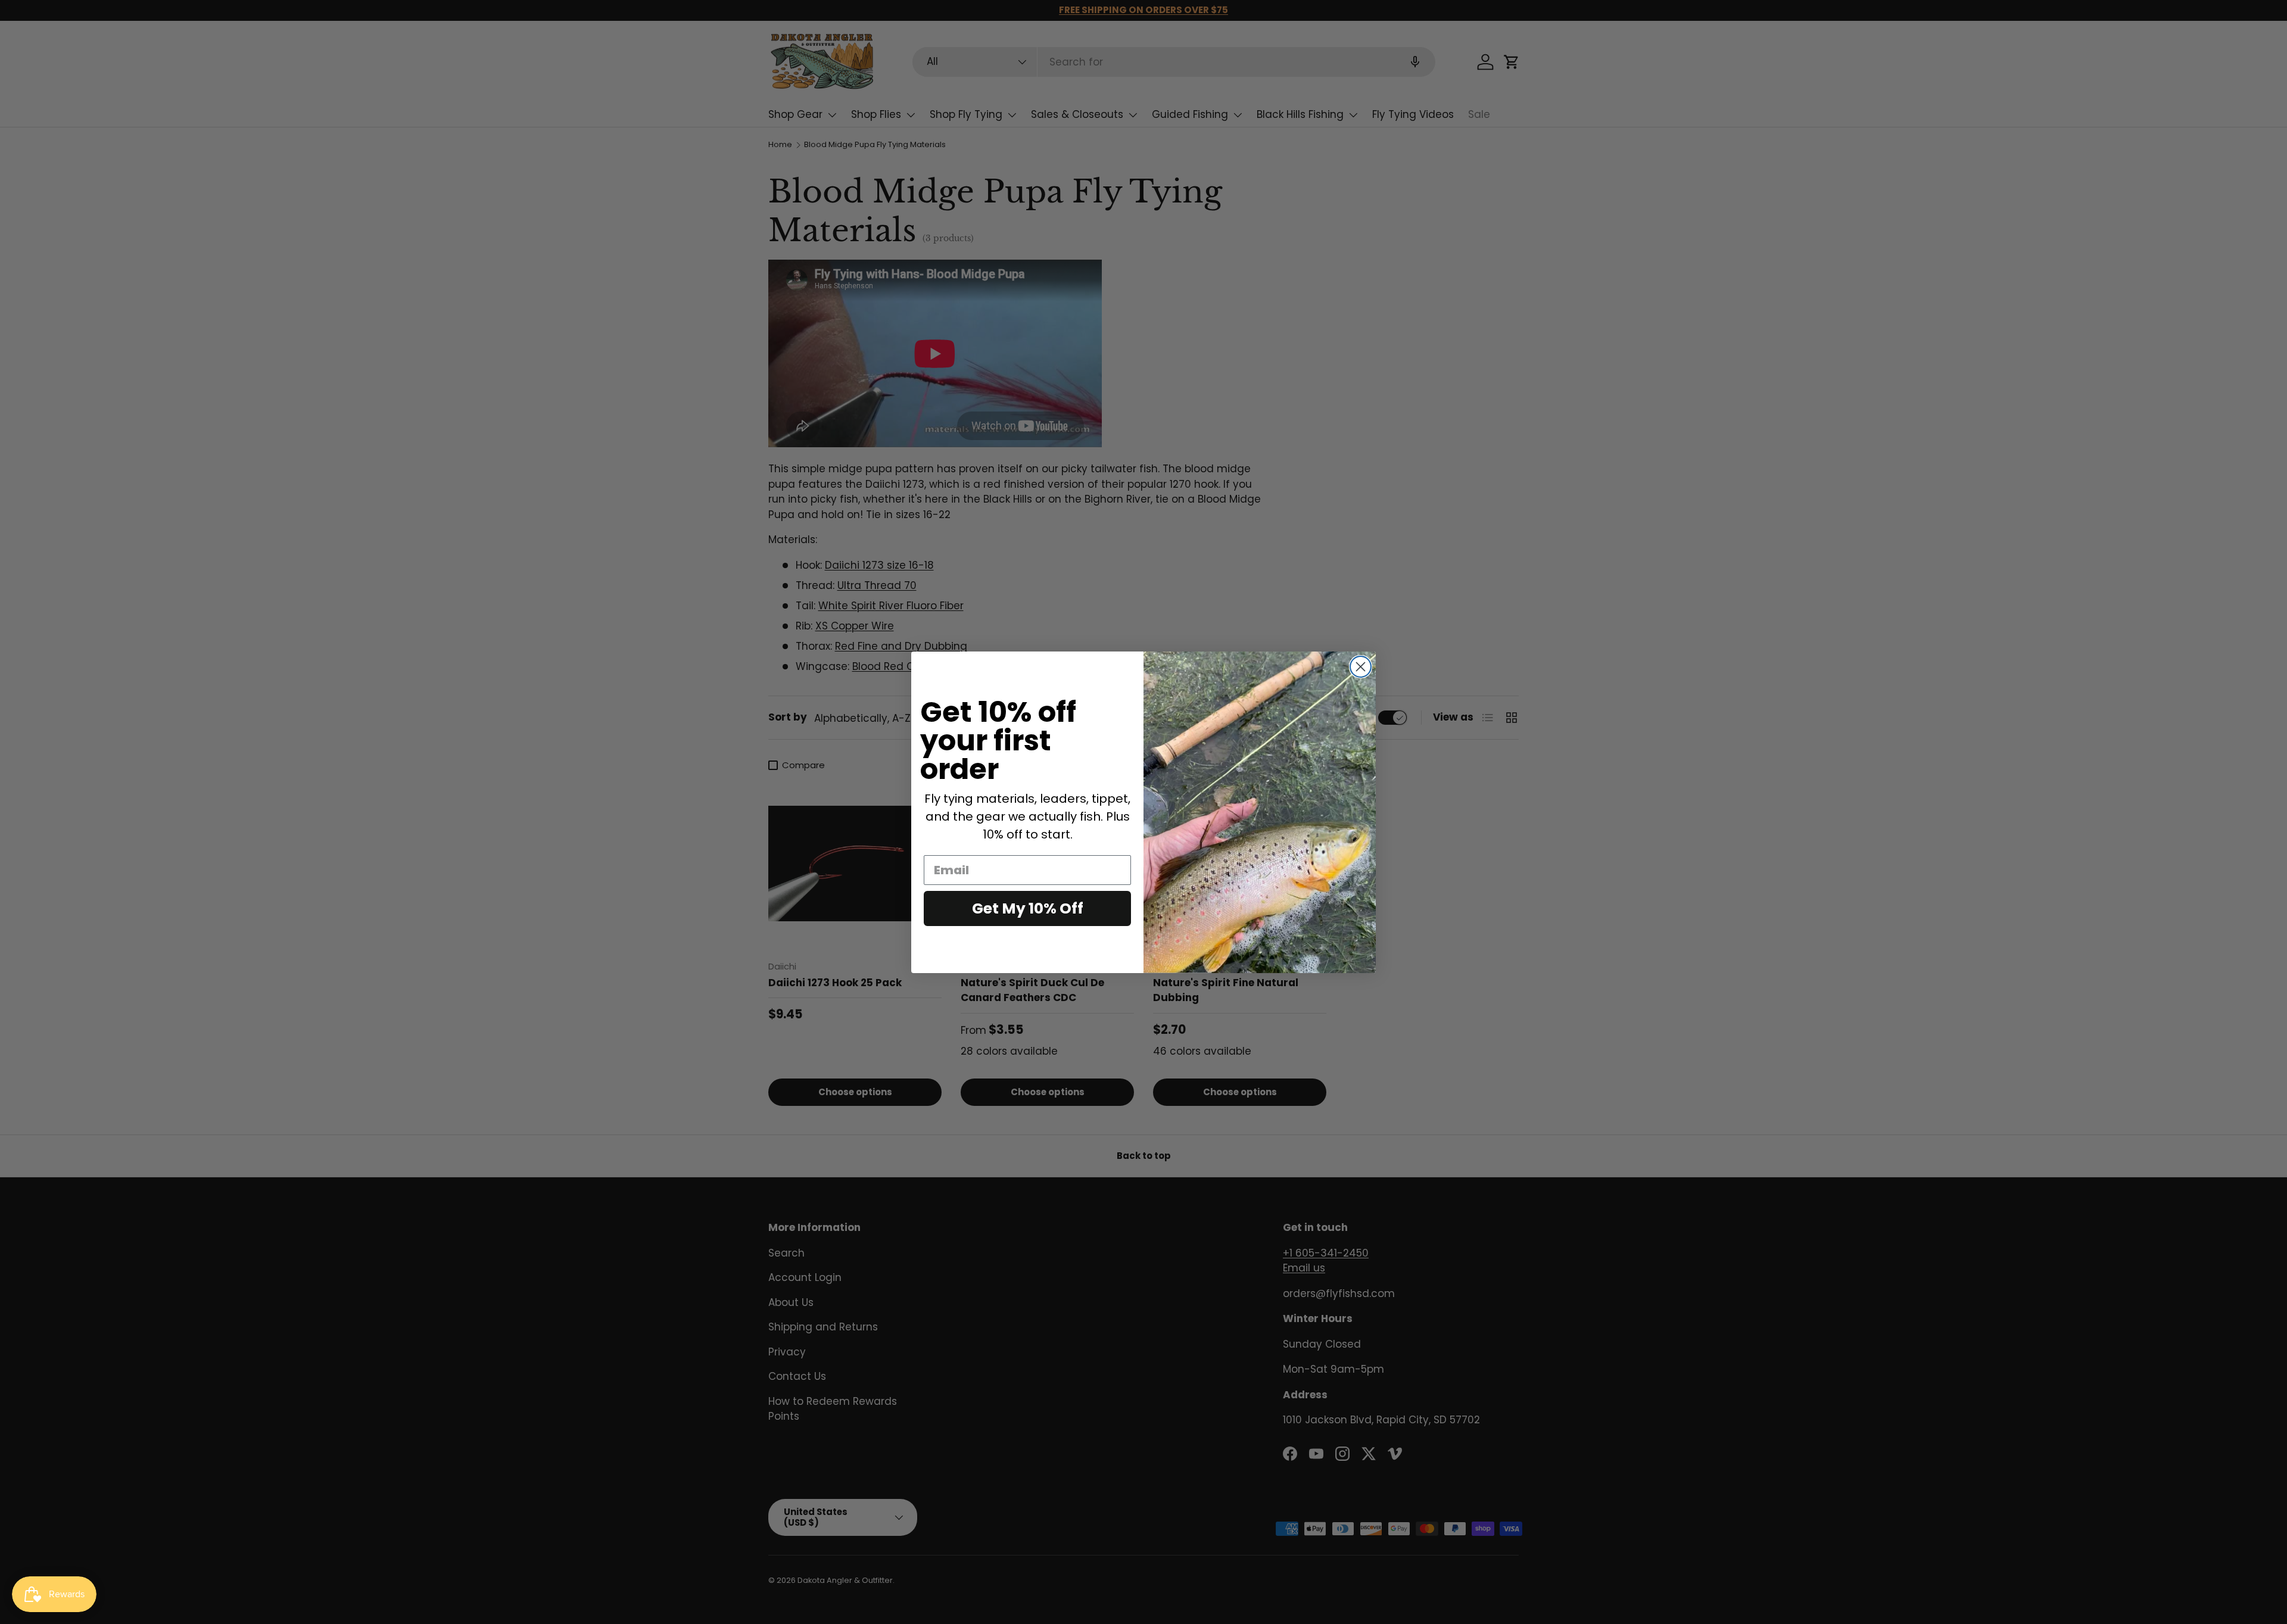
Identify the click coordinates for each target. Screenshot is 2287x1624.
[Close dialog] (1361, 667)
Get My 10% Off (1028, 908)
